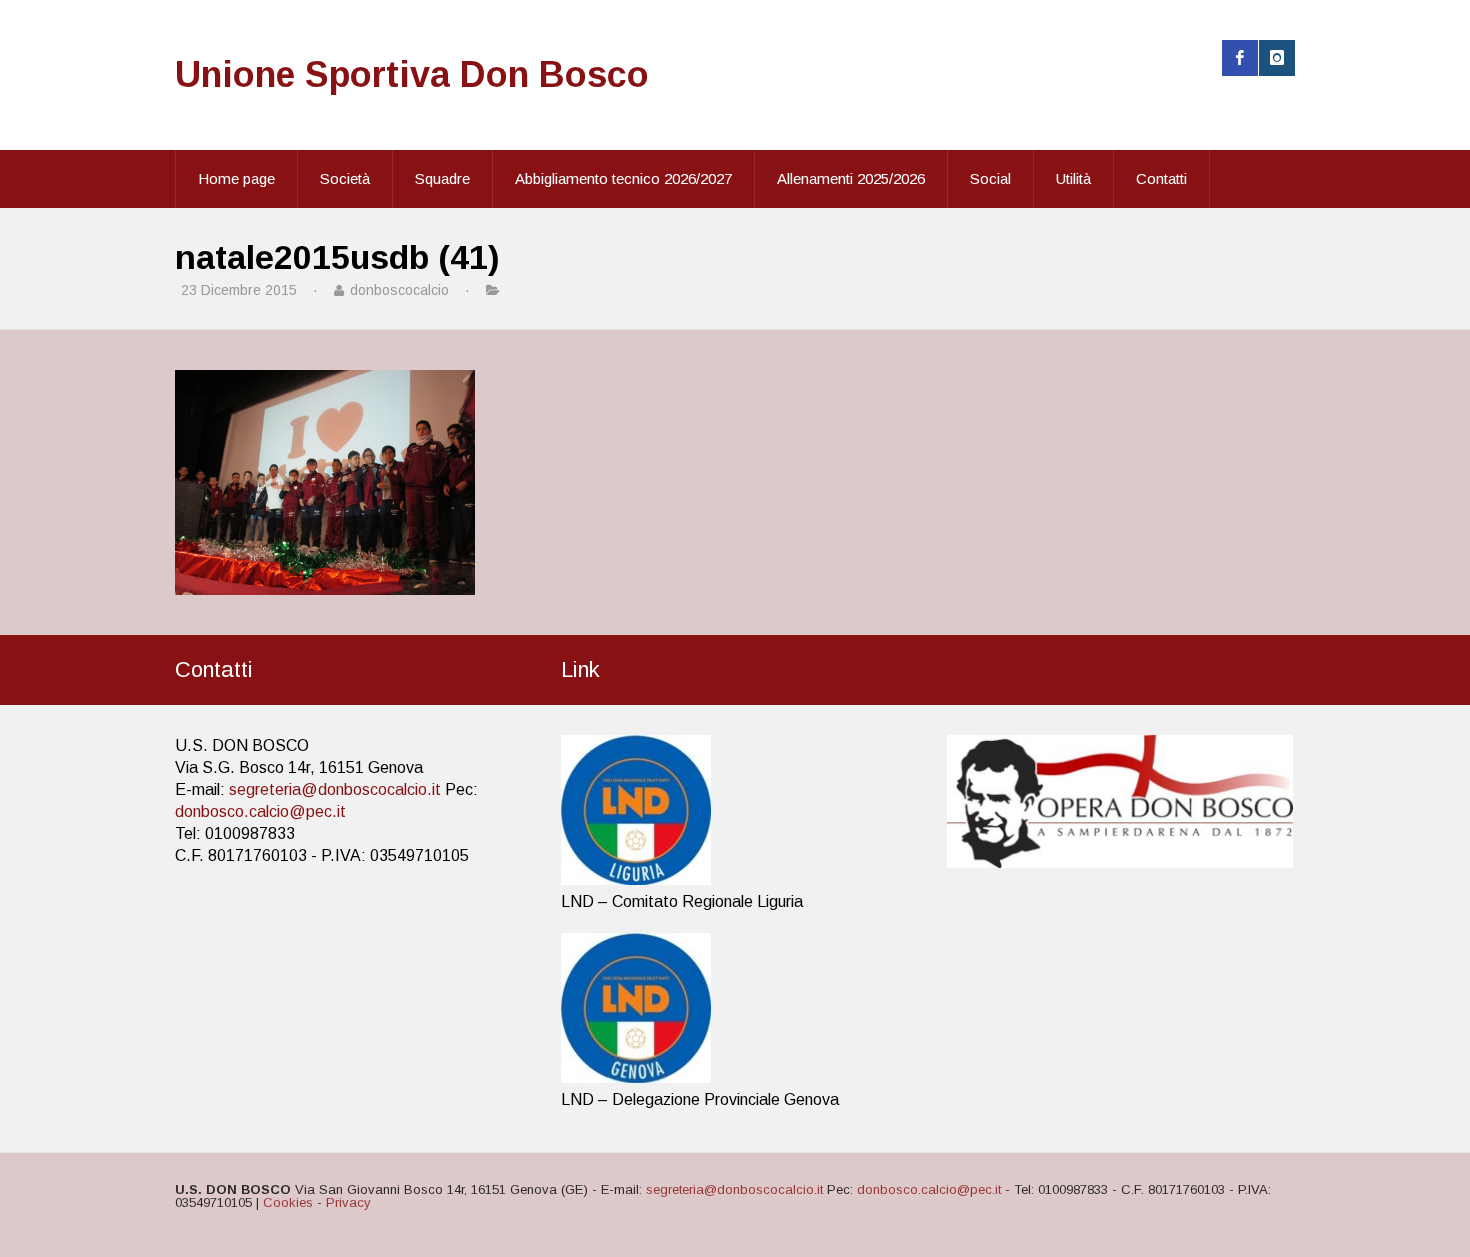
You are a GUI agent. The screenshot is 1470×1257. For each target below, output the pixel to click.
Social (990, 178)
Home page (236, 178)
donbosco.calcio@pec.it (260, 811)
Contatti (1161, 178)
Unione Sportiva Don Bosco (412, 74)
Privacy (348, 1202)
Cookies (288, 1202)
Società (345, 178)
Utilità (1073, 178)
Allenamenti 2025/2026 (851, 178)
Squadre (442, 178)
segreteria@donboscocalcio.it (335, 789)
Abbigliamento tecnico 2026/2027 (623, 178)
